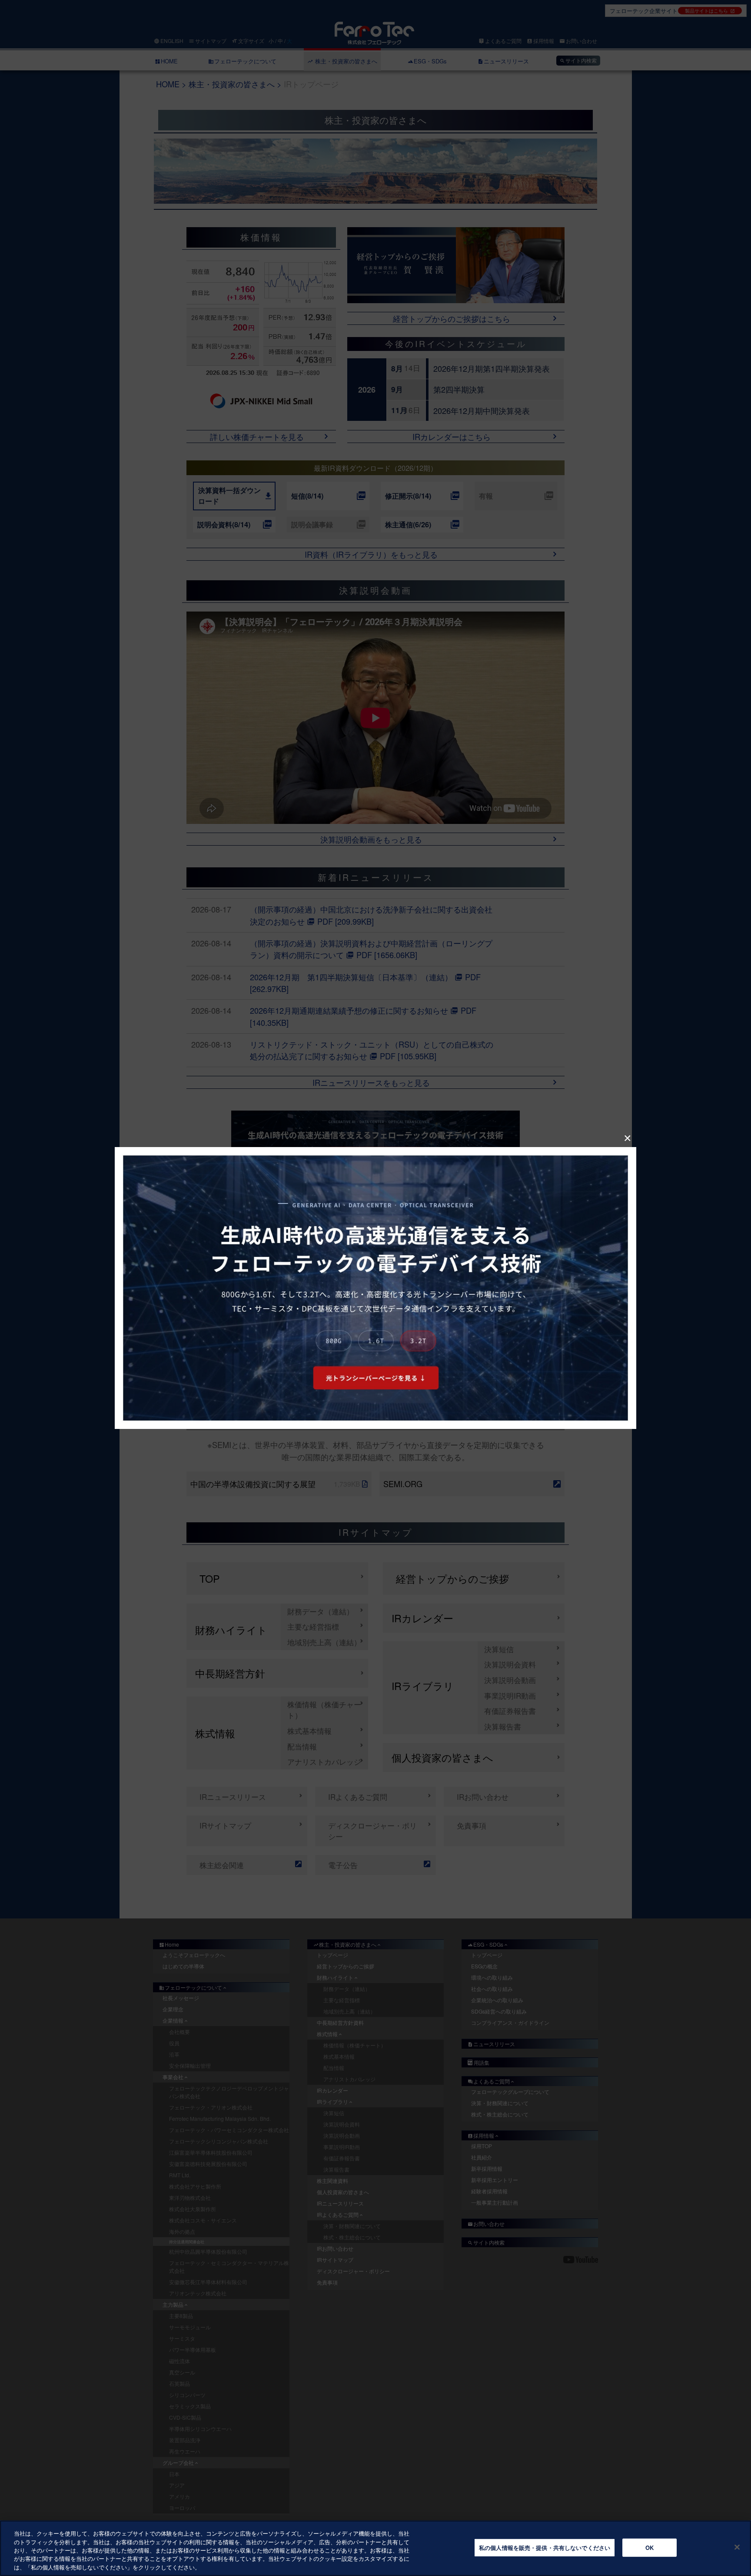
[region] (375, 2548)
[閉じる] (737, 2547)
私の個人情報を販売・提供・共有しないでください (545, 2548)
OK (650, 2548)
